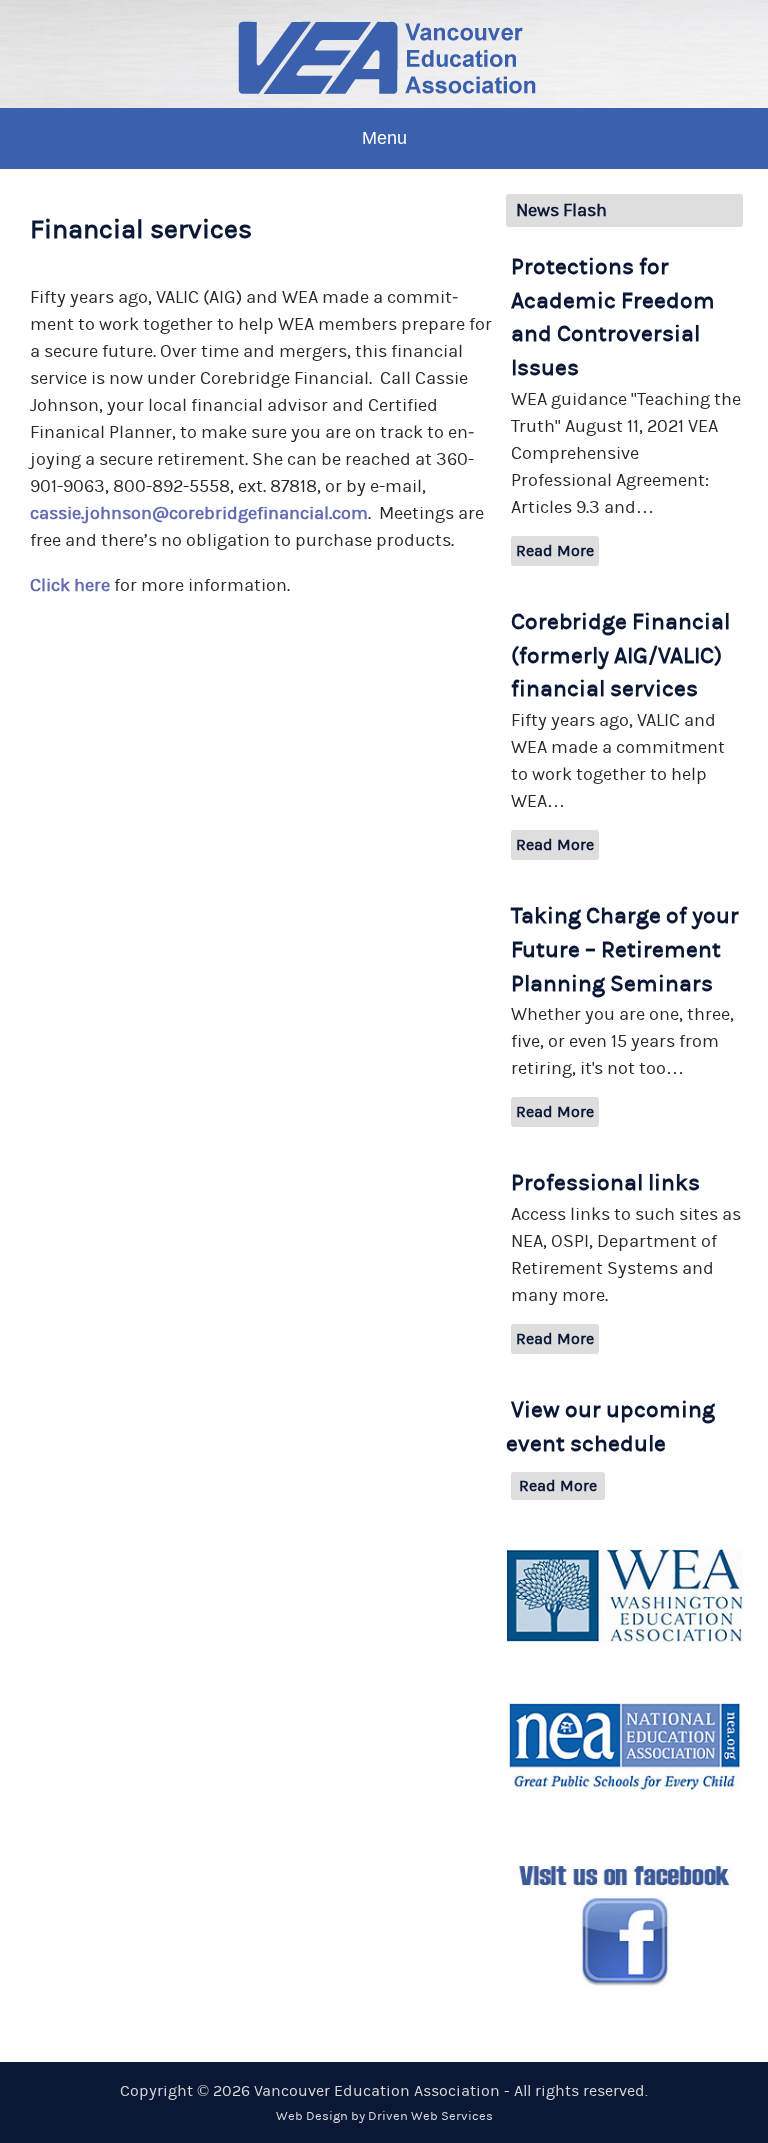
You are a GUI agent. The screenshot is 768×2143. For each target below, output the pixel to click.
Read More (555, 551)
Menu (384, 138)
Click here (70, 585)
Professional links (605, 1183)
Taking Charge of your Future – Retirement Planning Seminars (625, 950)
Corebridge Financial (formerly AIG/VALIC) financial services (620, 656)
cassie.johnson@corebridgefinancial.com (199, 513)
